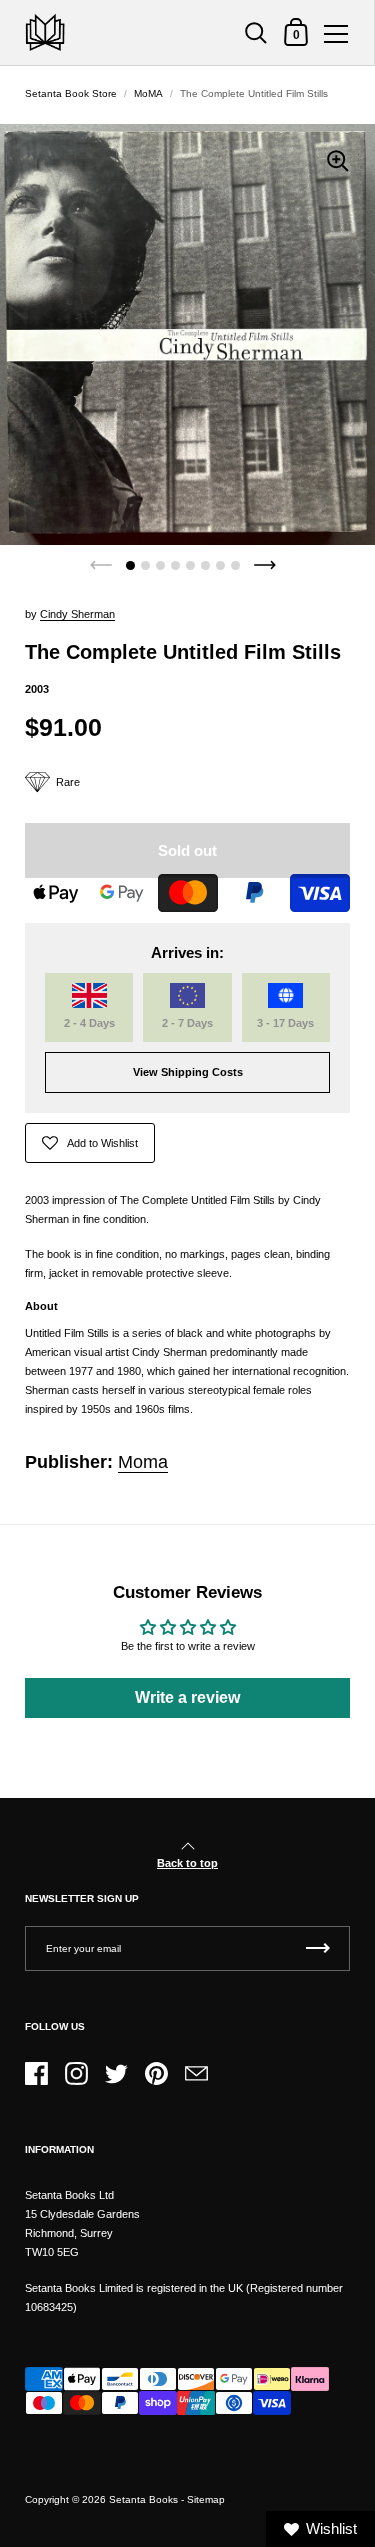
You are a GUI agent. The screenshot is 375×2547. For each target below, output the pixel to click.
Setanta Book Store (71, 93)
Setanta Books (143, 2499)
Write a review (187, 1697)
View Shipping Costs (188, 1072)
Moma (143, 1462)
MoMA (148, 93)
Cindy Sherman (77, 614)
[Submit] (318, 1948)
